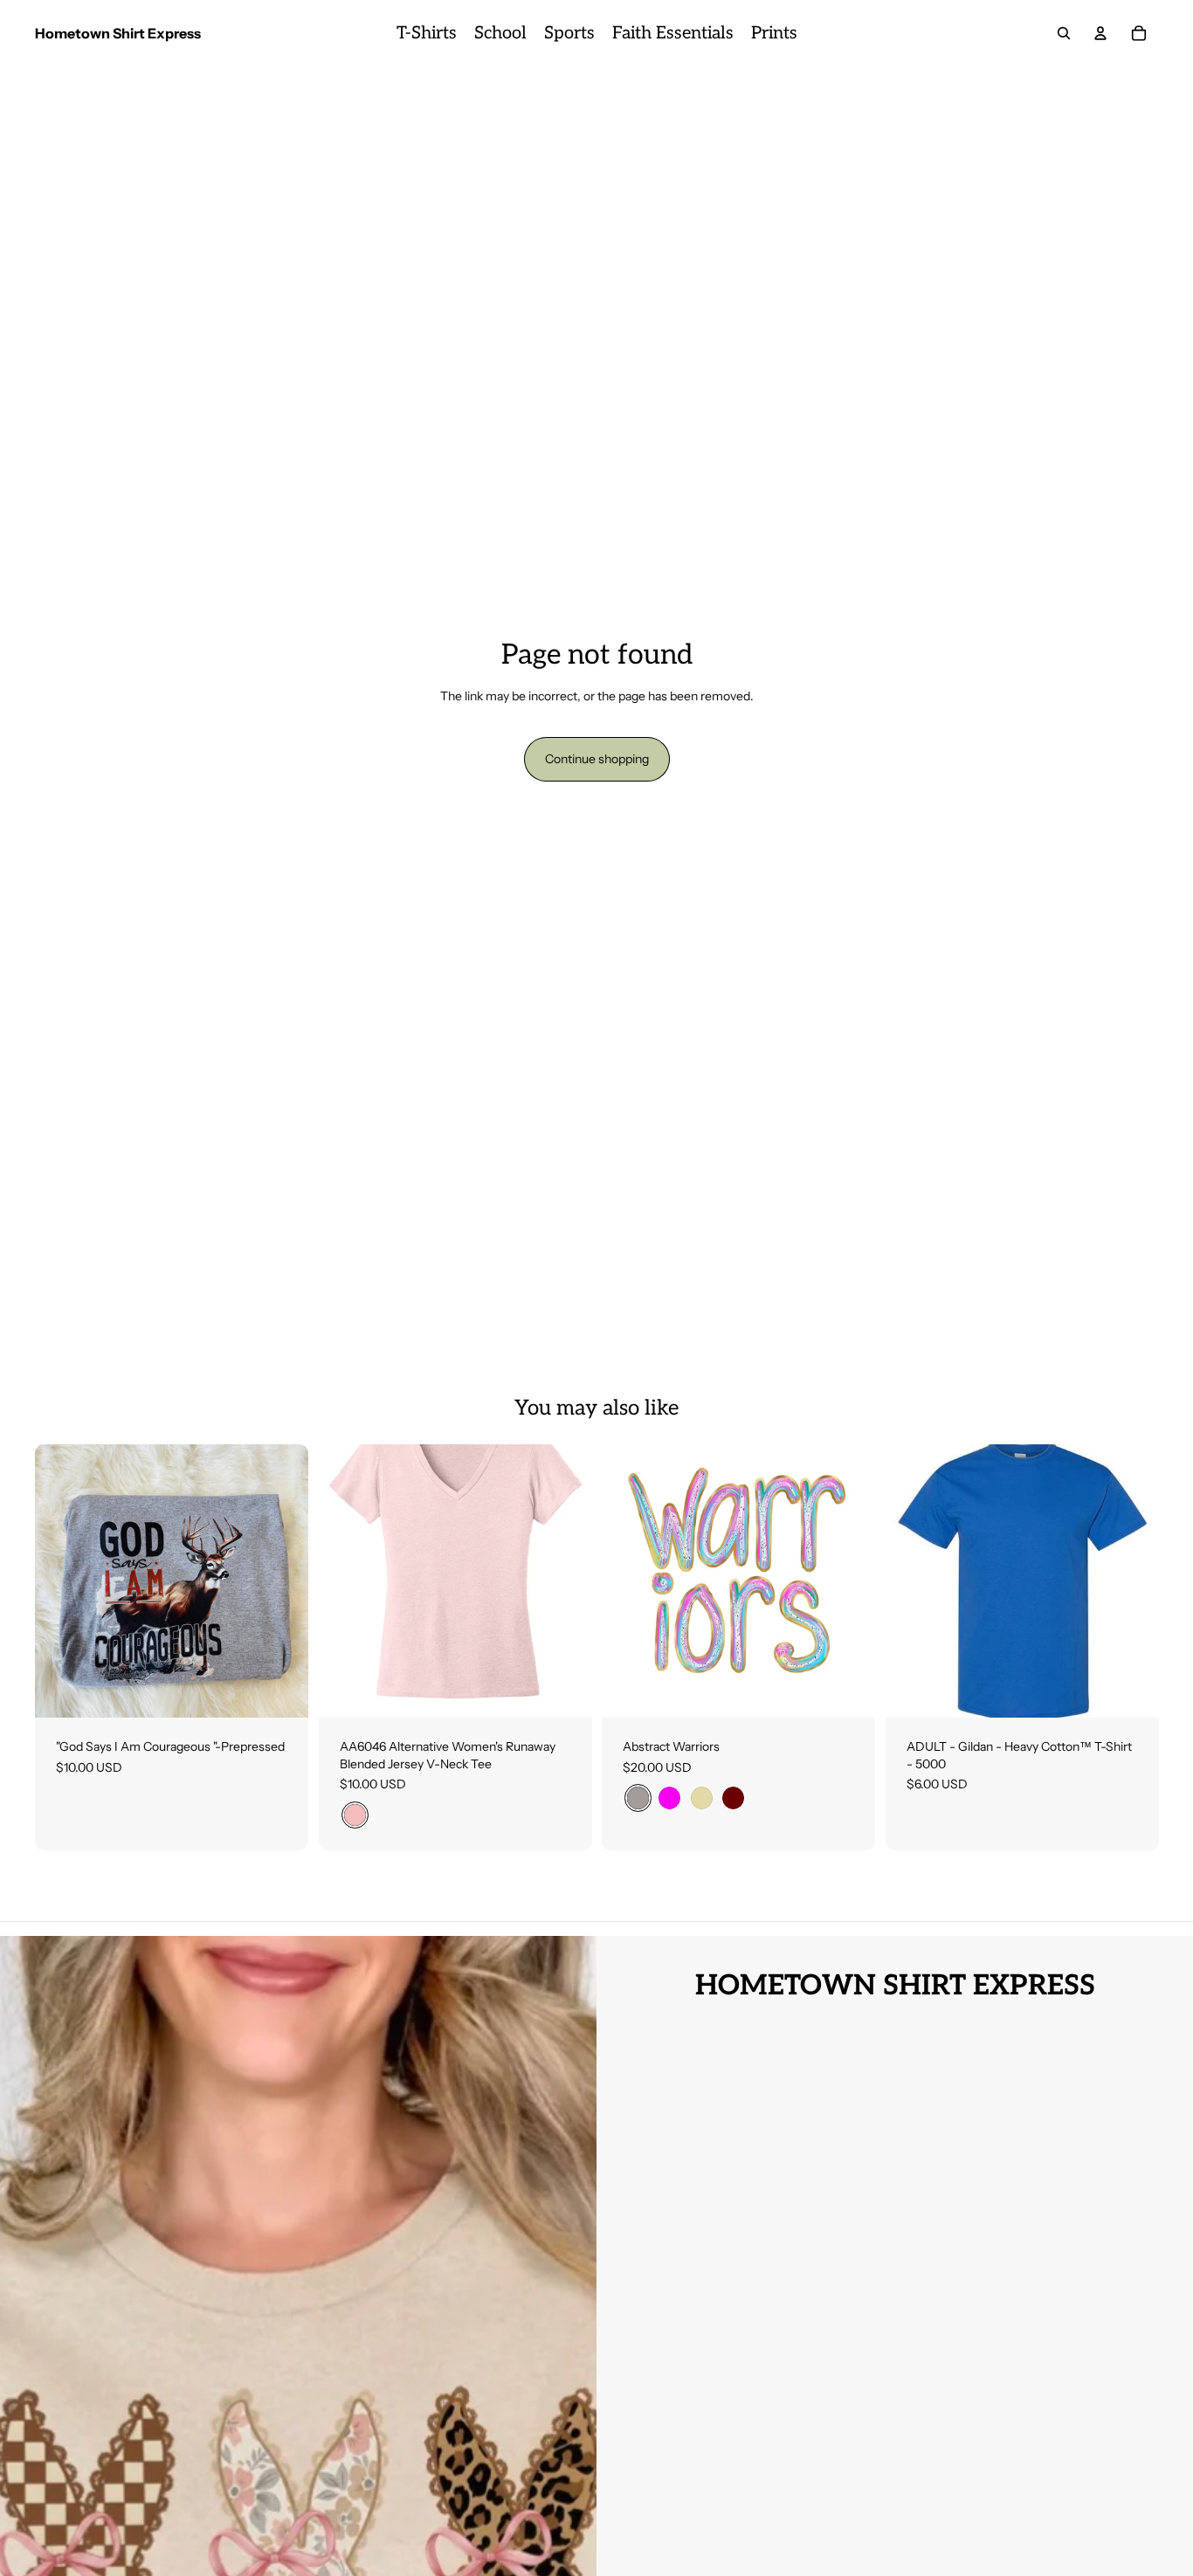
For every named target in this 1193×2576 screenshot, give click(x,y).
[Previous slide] (628, 1581)
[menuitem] (427, 33)
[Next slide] (849, 1581)
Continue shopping (597, 759)
